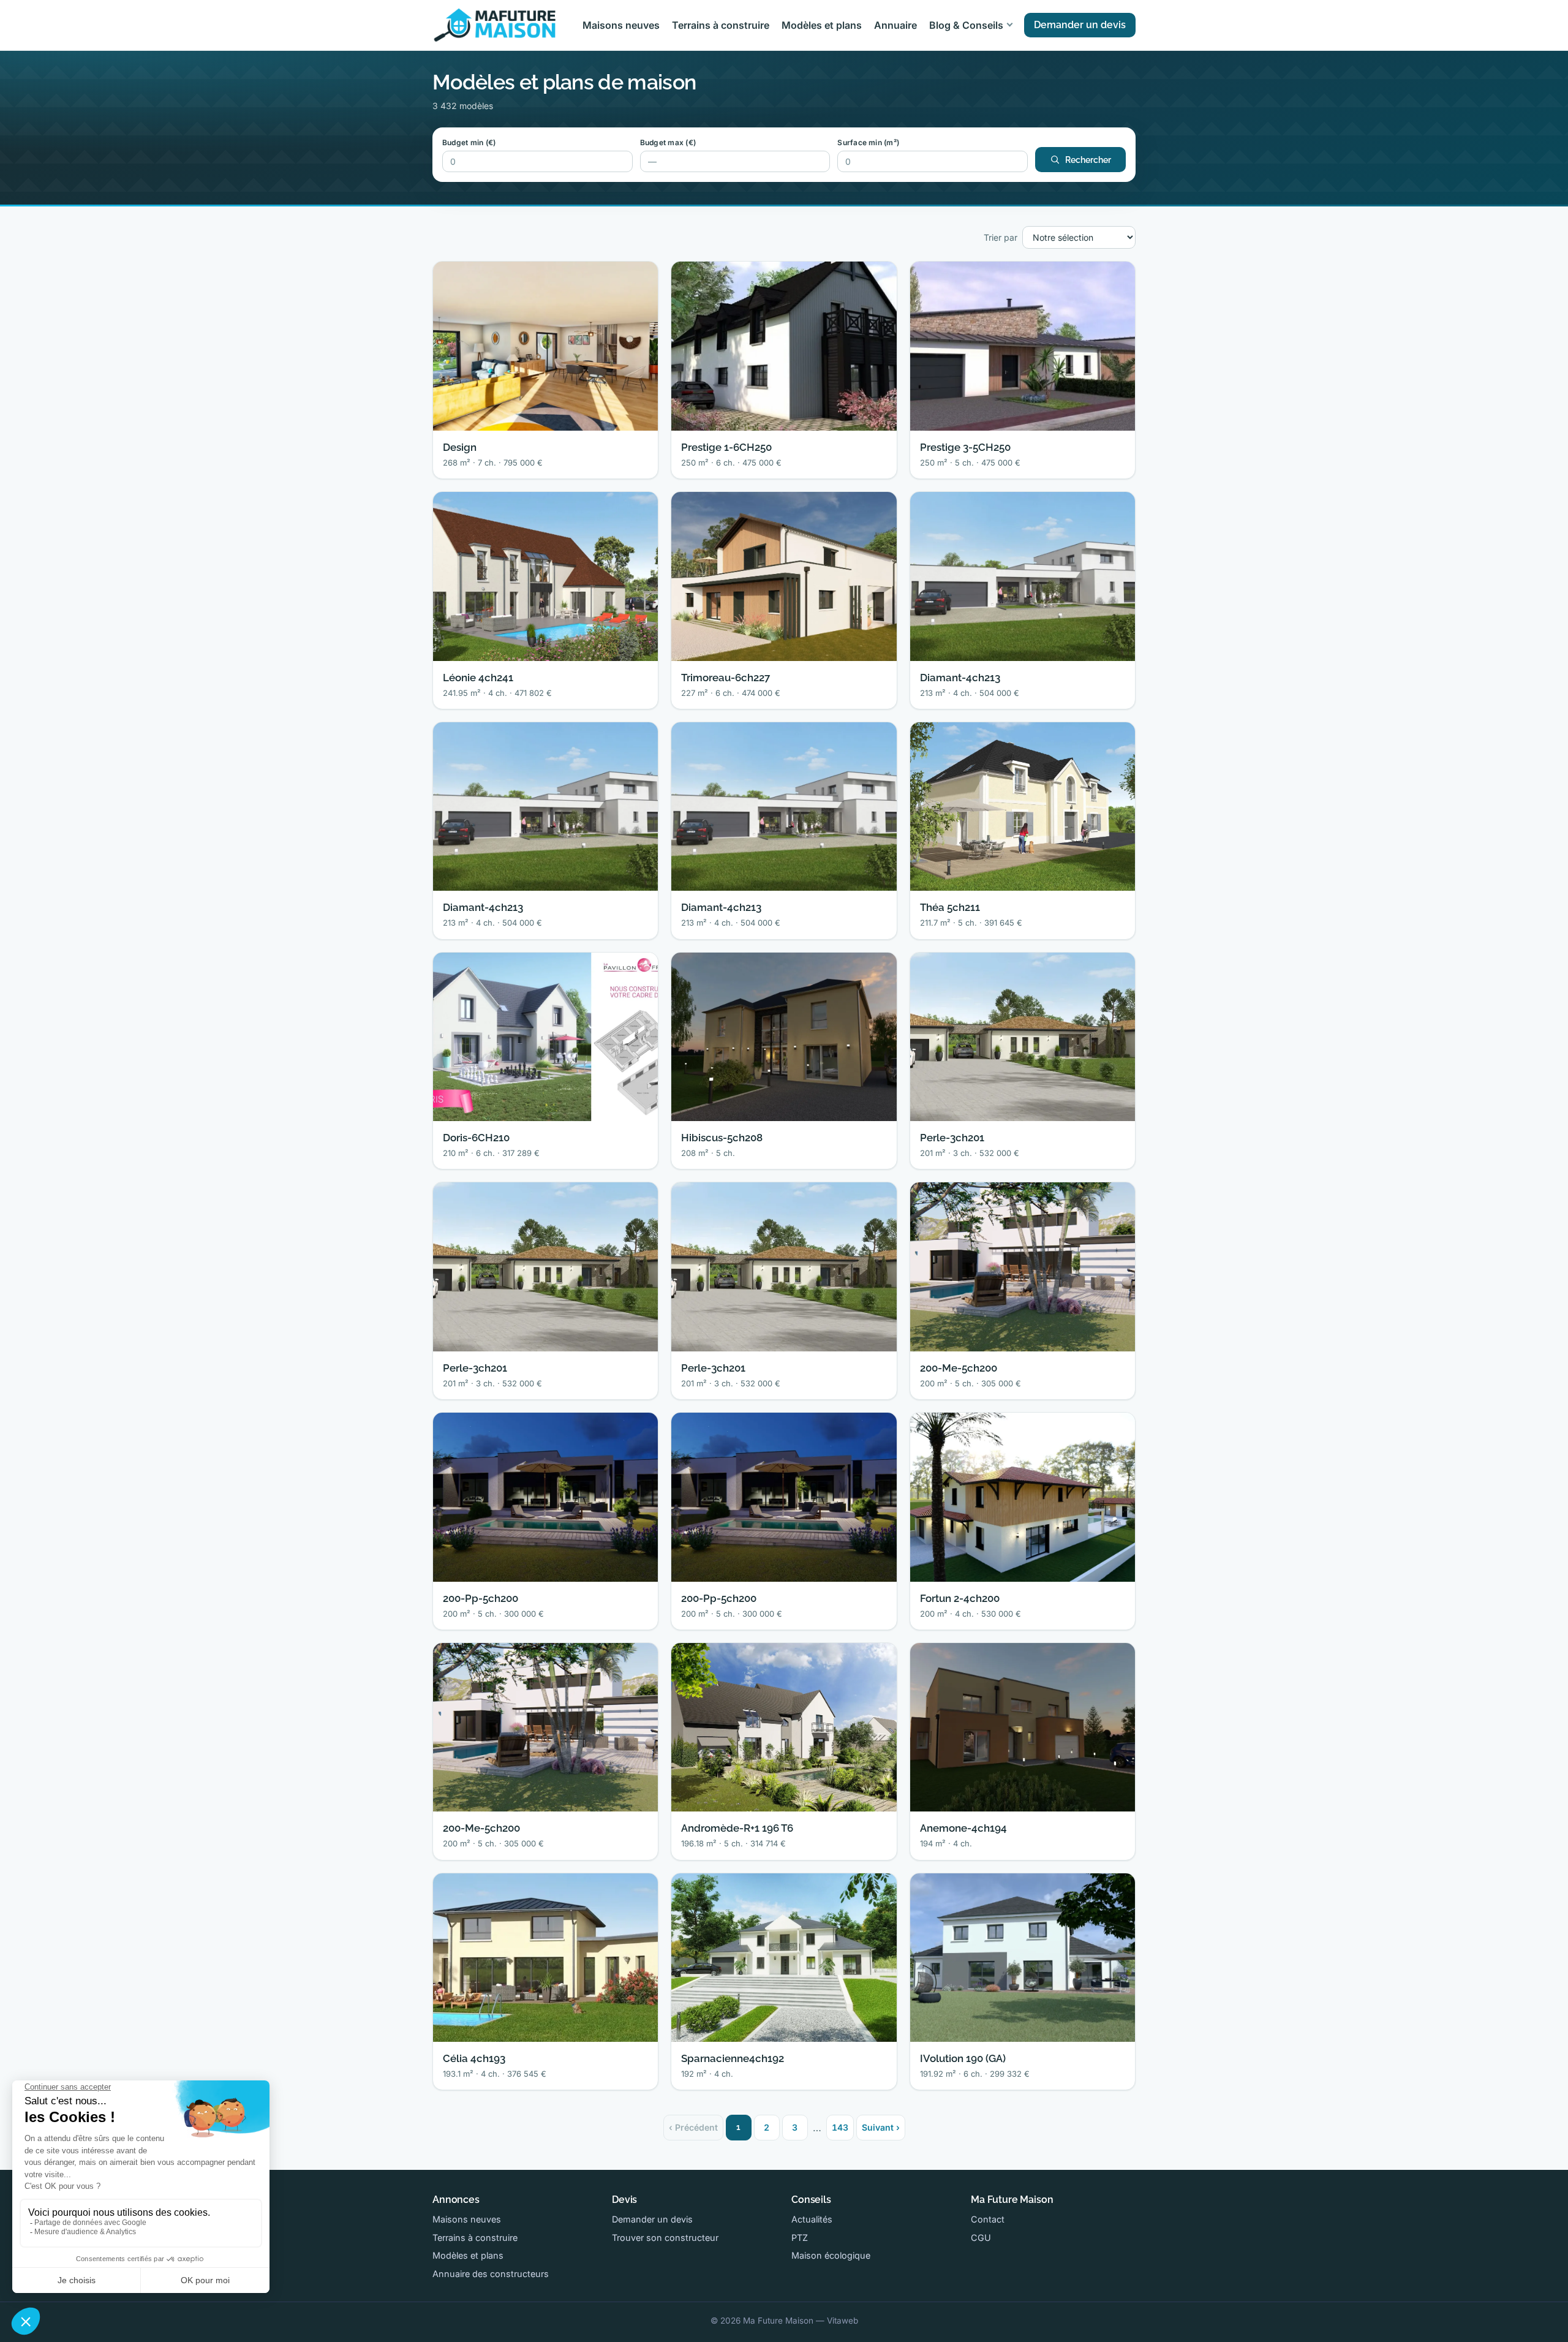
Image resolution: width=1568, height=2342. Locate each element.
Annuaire (895, 25)
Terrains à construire (721, 25)
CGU (981, 2238)
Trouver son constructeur (665, 2238)
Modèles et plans (822, 25)
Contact (988, 2219)
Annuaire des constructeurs (491, 2274)
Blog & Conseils (966, 25)
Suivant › (881, 2127)
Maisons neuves (621, 25)
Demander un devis (1080, 25)
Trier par (1001, 237)
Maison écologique (831, 2255)
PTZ (800, 2238)
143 (840, 2127)
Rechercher (1088, 160)
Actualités (812, 2219)
